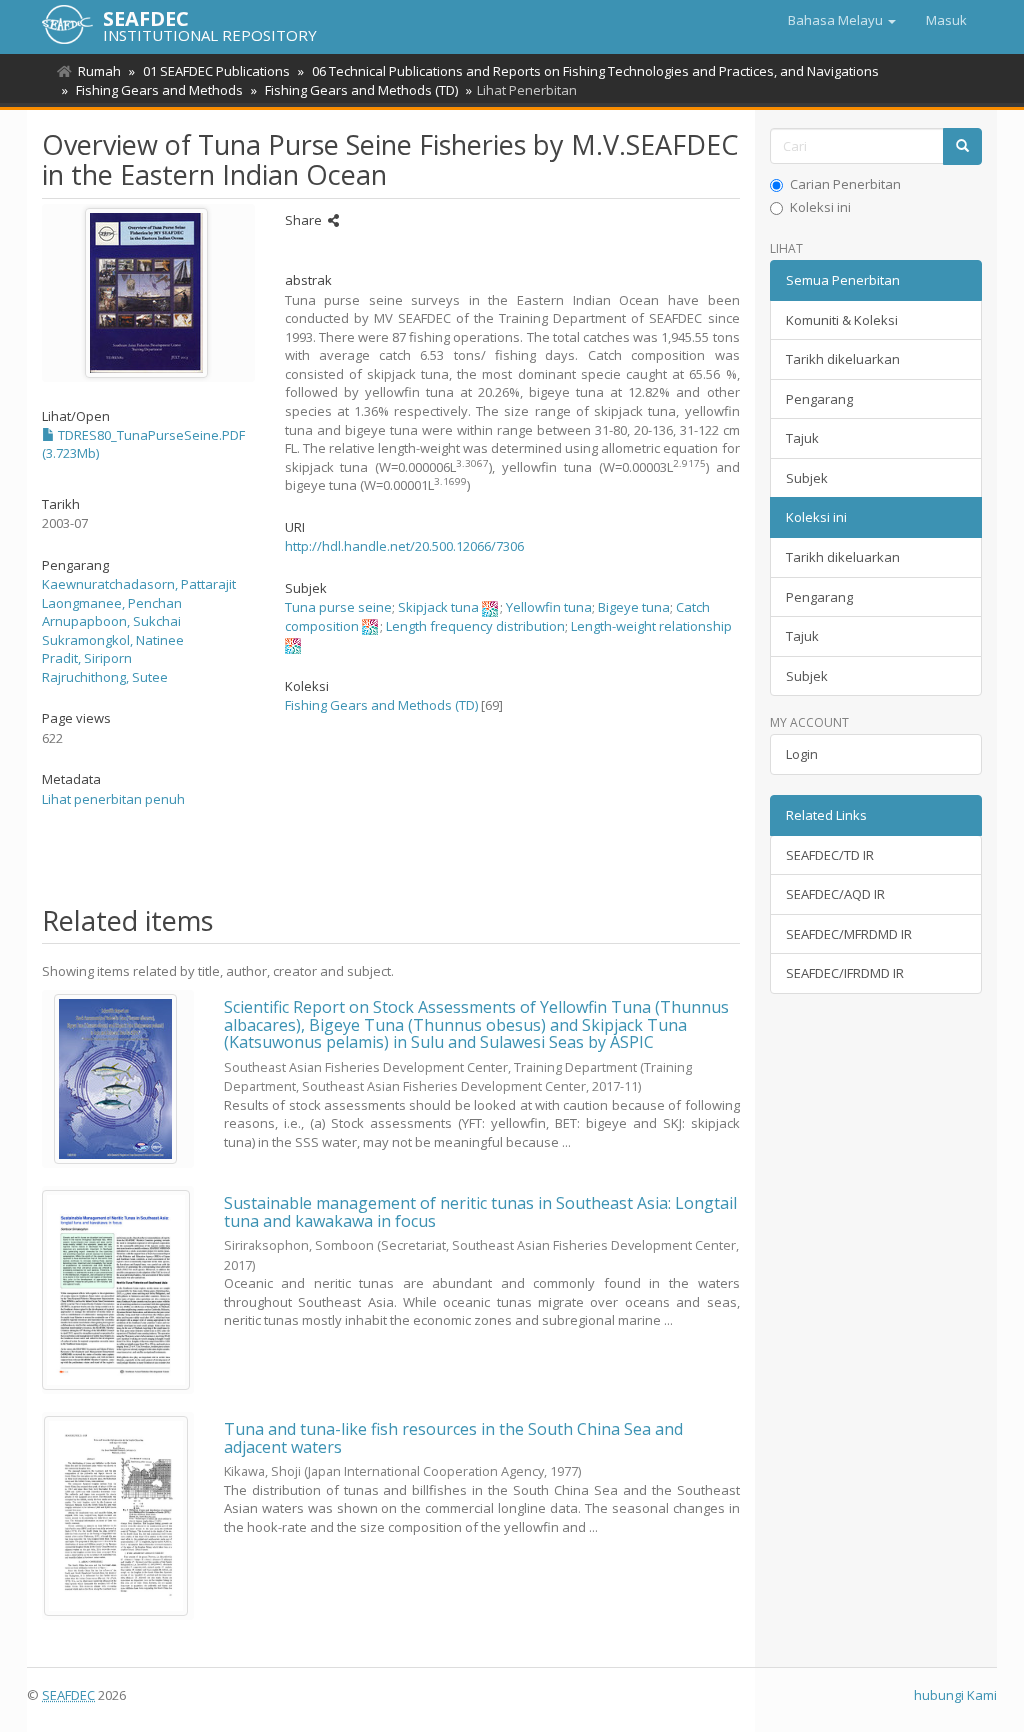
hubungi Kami (955, 1695)
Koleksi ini (820, 207)
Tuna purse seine (338, 607)
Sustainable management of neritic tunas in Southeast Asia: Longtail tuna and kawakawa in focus (480, 1212)
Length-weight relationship (651, 626)
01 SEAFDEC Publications (216, 71)
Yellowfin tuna (549, 607)
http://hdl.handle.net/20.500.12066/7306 (404, 546)
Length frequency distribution (475, 626)
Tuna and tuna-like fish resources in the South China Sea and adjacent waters (453, 1438)
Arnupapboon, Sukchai (111, 621)
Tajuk (802, 438)
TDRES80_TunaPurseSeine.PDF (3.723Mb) (143, 444)
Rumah (99, 71)
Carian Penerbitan (845, 184)
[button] (842, 20)
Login (802, 754)
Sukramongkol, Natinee (113, 640)
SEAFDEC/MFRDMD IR (849, 934)
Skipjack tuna (438, 607)
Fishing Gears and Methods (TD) (361, 90)
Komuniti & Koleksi (842, 320)
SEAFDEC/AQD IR (835, 894)
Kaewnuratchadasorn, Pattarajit (139, 584)
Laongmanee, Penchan (112, 603)
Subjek (807, 478)
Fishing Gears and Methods (159, 90)
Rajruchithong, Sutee (105, 677)
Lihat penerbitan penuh (113, 799)
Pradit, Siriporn (87, 658)
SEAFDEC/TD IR (830, 855)
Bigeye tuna (634, 607)
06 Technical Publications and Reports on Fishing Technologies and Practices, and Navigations (595, 71)
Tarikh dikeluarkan (843, 359)
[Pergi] (962, 146)
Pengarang (819, 399)
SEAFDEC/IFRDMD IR (845, 973)
